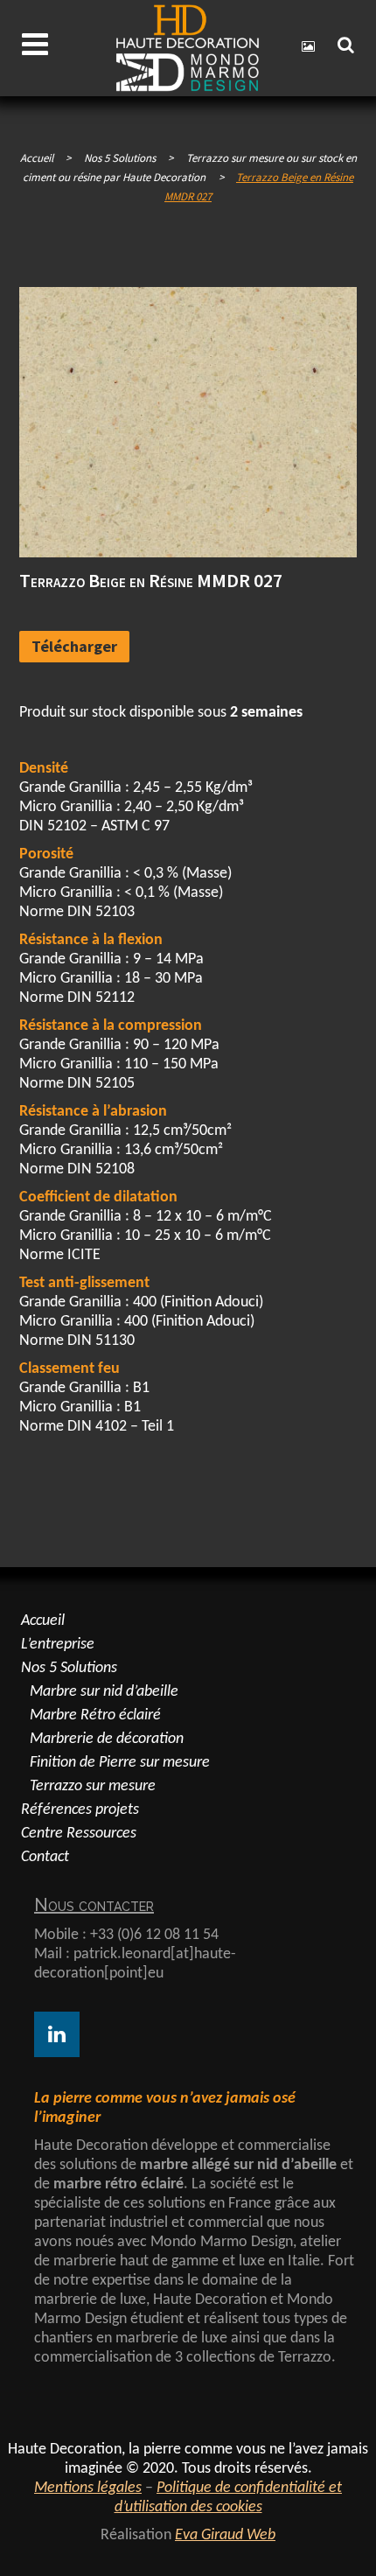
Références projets (80, 1810)
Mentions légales (88, 2488)
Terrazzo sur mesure (93, 1786)
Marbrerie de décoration (107, 1739)
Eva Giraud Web (225, 2535)
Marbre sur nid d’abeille (104, 1692)
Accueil (37, 158)
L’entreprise (58, 1645)
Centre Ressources (79, 1834)
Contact (45, 1857)
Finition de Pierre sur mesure (120, 1763)
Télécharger (74, 646)
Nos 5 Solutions (69, 1668)
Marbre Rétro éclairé (95, 1715)
